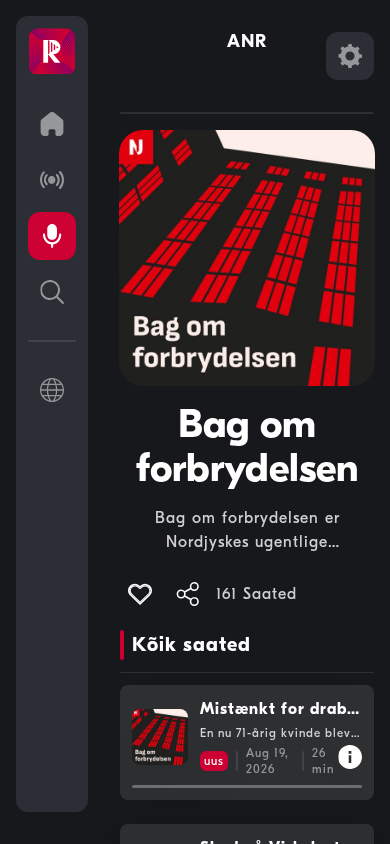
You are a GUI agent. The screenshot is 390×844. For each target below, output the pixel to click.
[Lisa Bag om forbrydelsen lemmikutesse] (140, 594)
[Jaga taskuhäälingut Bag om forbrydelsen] (188, 594)
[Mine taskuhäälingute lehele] (52, 236)
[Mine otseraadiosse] (52, 180)
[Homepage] (52, 52)
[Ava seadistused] (350, 56)
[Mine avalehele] (52, 124)
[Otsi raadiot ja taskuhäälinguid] (52, 292)
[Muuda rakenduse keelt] (52, 390)
